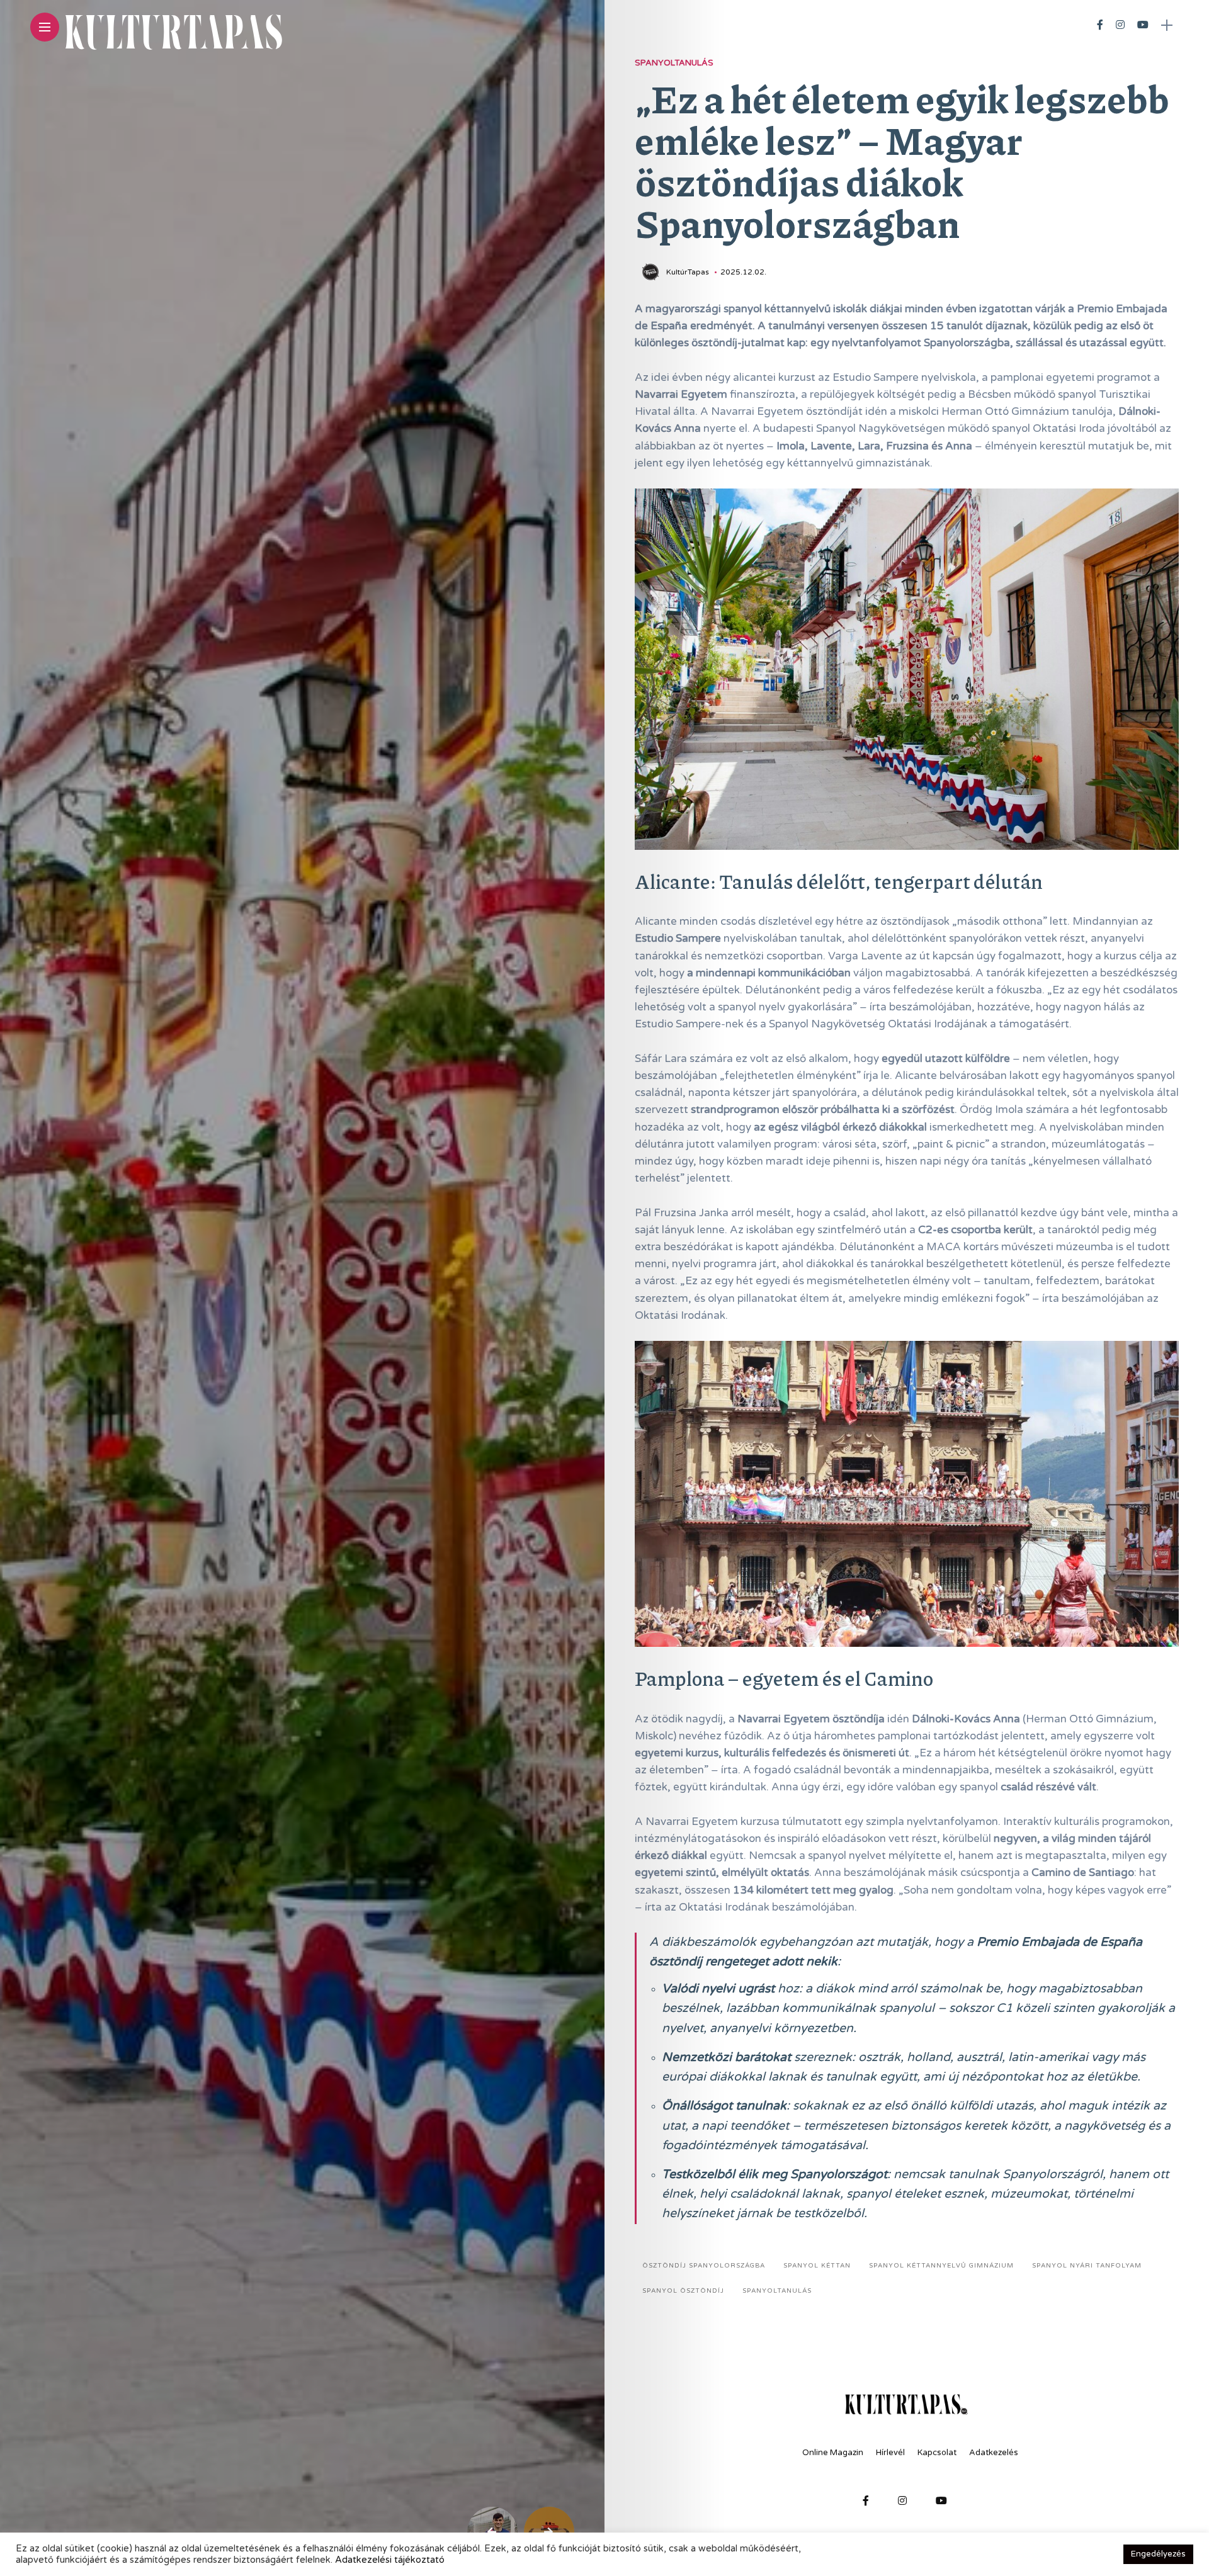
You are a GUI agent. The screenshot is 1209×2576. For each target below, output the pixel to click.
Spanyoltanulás (674, 63)
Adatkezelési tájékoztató (390, 2560)
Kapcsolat (937, 2453)
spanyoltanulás (777, 2291)
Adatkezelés (994, 2453)
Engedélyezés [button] (1158, 2554)
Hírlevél (890, 2453)
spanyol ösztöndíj (683, 2291)
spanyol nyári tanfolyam (1087, 2266)
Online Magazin (833, 2453)
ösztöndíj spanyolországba (704, 2266)
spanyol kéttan (817, 2266)
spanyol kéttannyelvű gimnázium (941, 2266)
